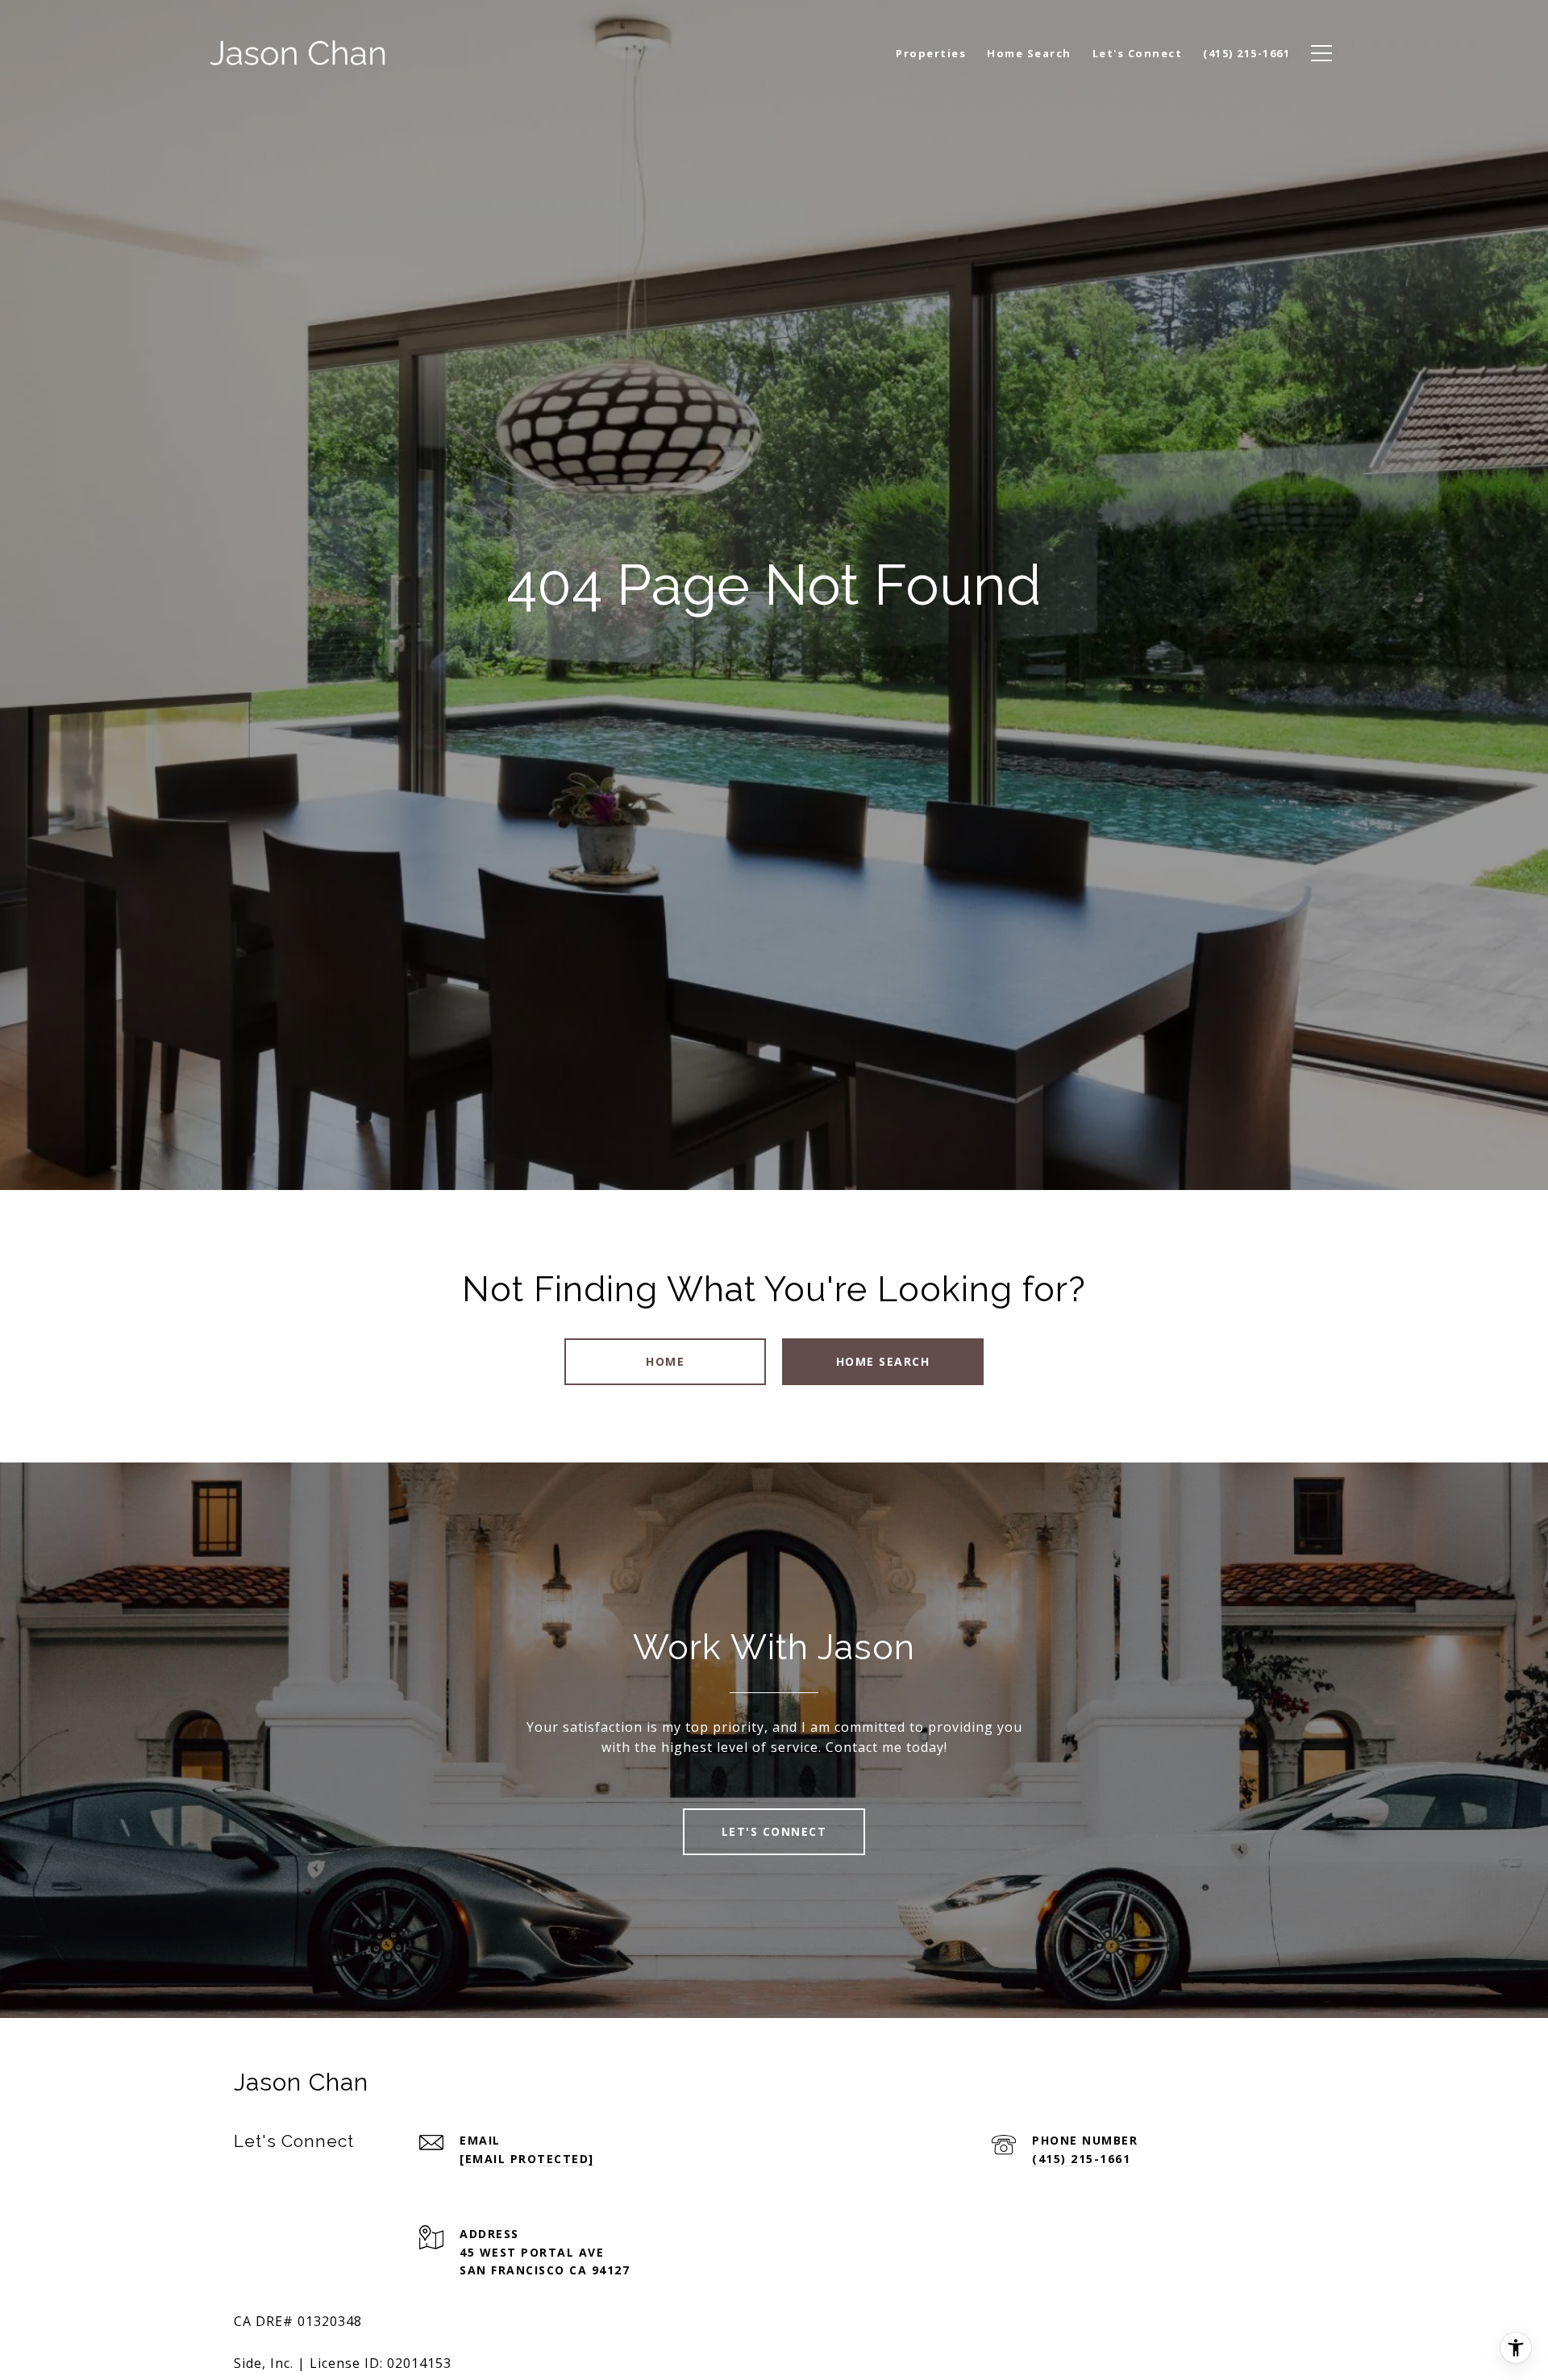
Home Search (883, 1361)
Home (665, 1361)
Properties (931, 53)
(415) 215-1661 (1081, 2159)
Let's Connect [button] (774, 1831)
